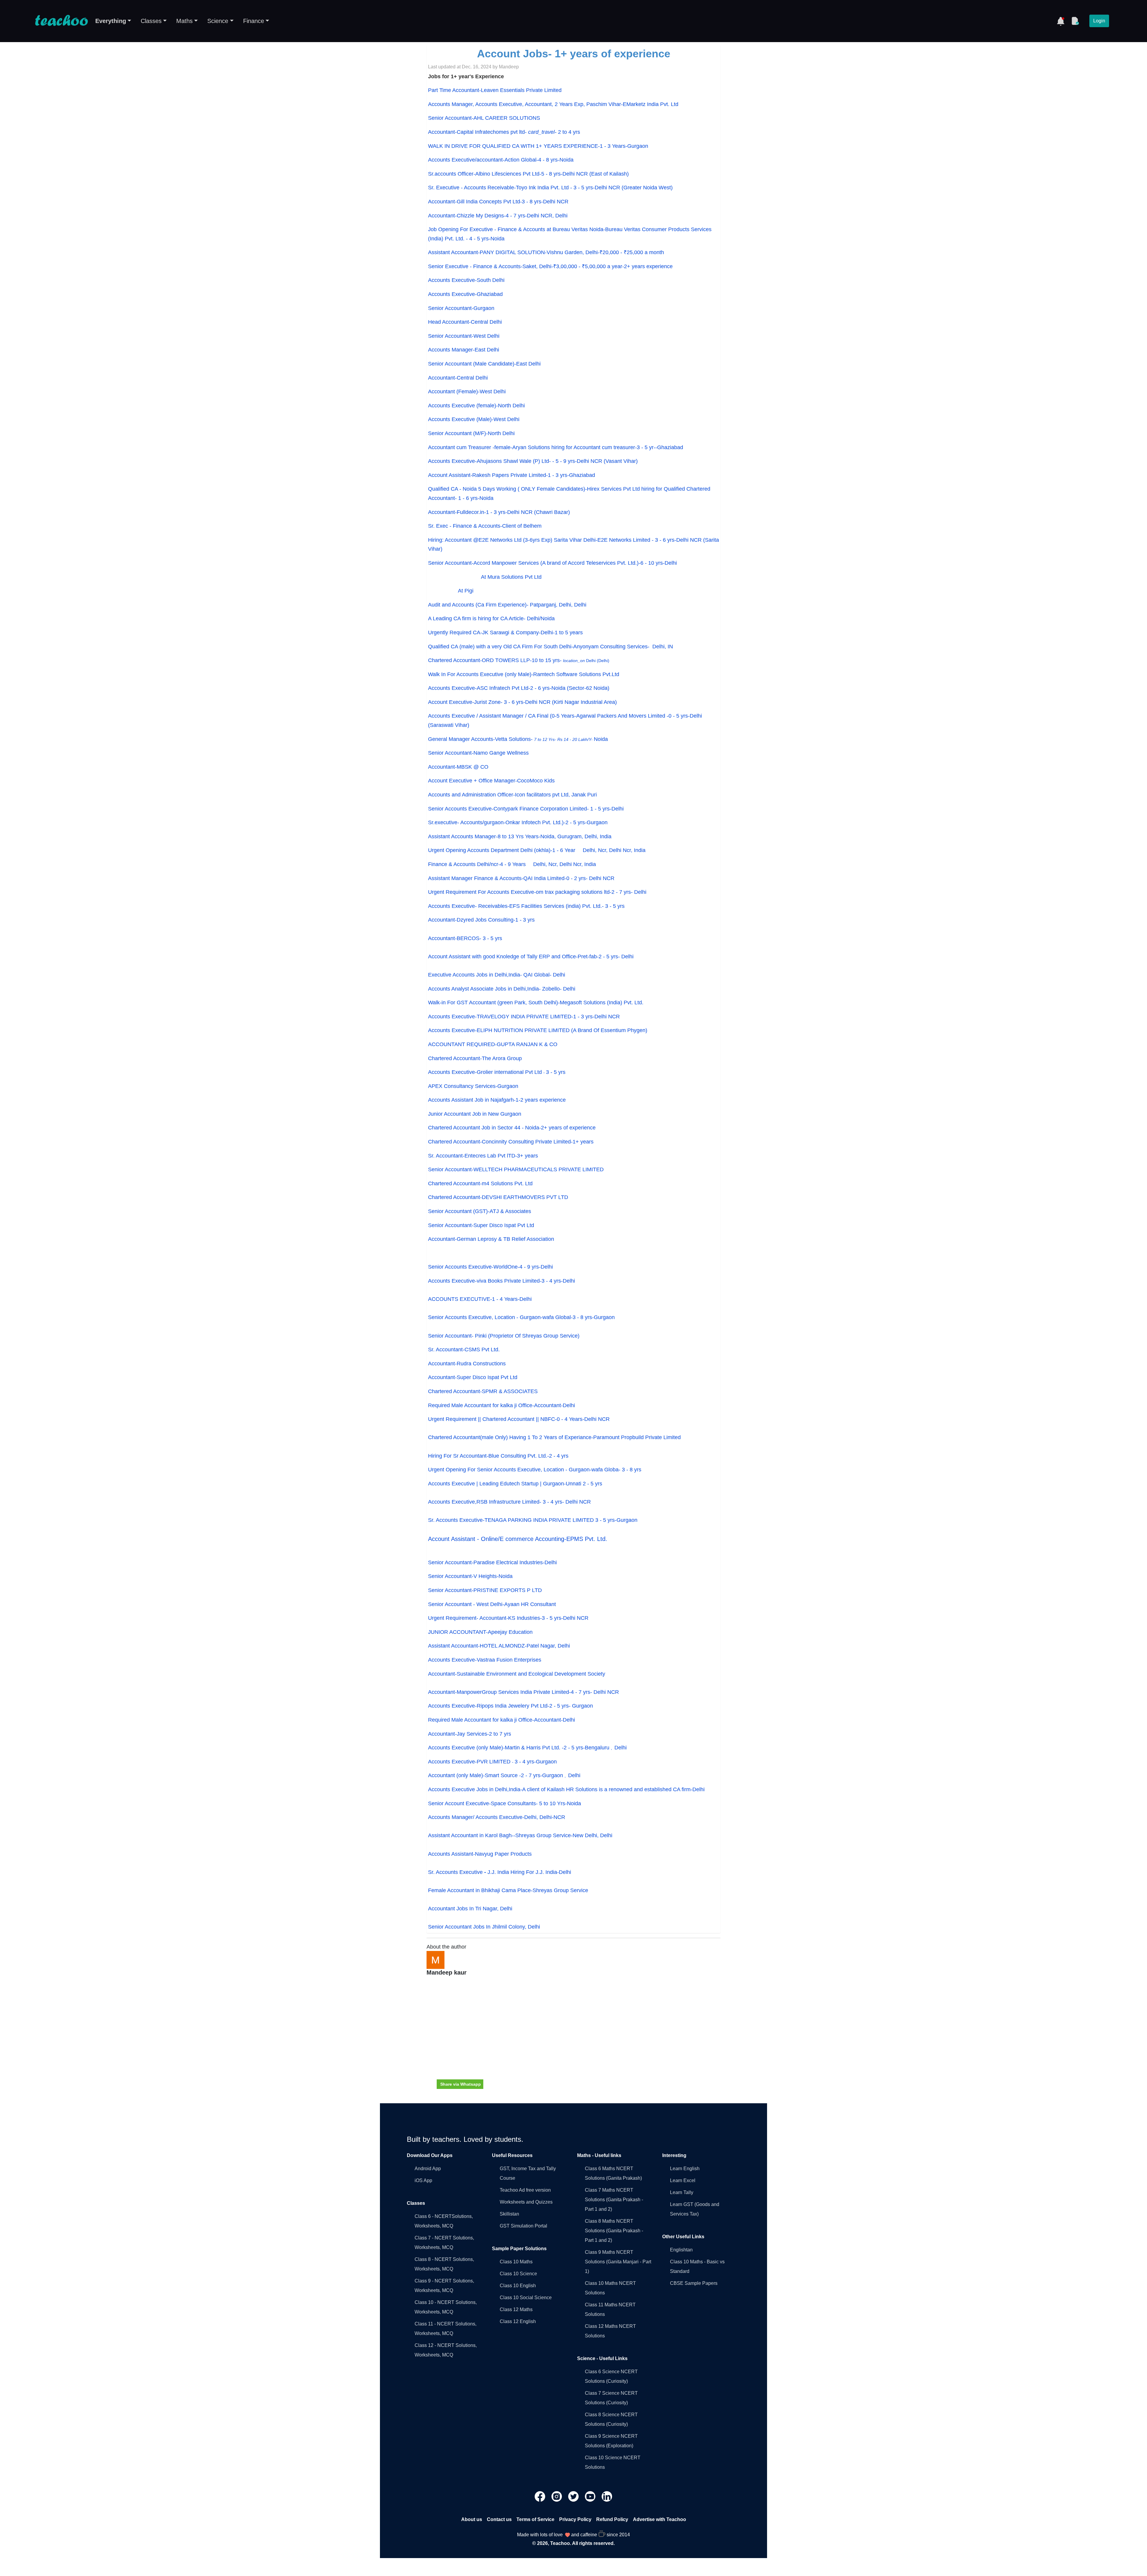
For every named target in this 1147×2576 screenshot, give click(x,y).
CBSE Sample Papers (694, 2283)
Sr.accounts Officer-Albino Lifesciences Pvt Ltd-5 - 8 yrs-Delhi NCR (528, 174)
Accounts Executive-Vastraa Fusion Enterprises (485, 1660)
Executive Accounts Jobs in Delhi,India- (476, 975)
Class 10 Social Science (526, 2298)
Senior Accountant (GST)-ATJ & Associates (480, 1211)
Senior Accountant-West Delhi (464, 336)
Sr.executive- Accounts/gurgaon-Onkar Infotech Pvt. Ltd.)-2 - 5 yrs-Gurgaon (518, 822)
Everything (111, 21)
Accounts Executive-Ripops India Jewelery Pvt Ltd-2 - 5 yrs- (500, 1706)
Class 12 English (518, 2321)
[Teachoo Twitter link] (574, 2496)
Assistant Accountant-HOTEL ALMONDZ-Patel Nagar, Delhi (499, 1646)
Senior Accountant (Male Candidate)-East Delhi (484, 364)
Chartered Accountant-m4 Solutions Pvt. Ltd (480, 1183)
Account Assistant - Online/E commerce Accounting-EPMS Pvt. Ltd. (518, 1539)
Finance (254, 21)
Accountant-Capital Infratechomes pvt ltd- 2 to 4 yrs (504, 132)
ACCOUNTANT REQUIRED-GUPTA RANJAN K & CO (493, 1044)
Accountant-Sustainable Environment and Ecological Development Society (517, 1674)
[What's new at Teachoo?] (1061, 21)
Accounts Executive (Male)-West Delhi (474, 419)
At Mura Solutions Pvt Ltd (485, 577)
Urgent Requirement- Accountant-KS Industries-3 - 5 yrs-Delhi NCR (508, 1618)
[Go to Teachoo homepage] (61, 21)
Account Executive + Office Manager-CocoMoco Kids (491, 781)
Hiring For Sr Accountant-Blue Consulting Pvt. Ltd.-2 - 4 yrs (498, 1456)
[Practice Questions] (1075, 21)
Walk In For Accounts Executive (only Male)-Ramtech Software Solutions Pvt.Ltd (524, 674)
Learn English (685, 2169)
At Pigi (451, 591)
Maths (184, 21)
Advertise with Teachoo (660, 2519)
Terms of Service (535, 2519)
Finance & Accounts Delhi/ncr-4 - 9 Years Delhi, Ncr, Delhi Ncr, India (512, 864)
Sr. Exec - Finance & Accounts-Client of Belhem (485, 526)
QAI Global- (544, 975)
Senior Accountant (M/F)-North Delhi (471, 433)
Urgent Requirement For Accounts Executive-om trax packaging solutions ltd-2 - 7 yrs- (531, 892)
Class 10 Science (518, 2274)
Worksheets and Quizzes (526, 2202)
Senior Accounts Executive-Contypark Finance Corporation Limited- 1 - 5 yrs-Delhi (526, 809)
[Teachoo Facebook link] (541, 2496)
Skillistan (509, 2214)
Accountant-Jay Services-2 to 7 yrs (470, 1734)
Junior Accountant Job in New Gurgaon (475, 1114)
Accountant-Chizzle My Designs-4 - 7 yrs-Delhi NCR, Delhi (498, 216)
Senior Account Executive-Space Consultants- (505, 1803)
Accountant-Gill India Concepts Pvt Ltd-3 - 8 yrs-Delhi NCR (498, 202)
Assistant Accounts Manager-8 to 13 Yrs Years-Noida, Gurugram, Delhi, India (520, 836)
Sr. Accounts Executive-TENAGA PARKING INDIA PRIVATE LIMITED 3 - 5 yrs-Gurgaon (533, 1520)
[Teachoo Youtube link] (591, 2496)
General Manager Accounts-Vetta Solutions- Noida (518, 739)
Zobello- (559, 989)
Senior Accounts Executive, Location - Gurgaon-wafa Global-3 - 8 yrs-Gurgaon (521, 1317)
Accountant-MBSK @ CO (458, 767)
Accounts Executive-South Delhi (466, 280)
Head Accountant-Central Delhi (465, 322)
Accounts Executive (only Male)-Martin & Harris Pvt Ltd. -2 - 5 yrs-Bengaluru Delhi (527, 1748)
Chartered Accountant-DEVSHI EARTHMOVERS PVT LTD (498, 1197)
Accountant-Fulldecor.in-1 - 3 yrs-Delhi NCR (499, 512)
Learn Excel (683, 2180)
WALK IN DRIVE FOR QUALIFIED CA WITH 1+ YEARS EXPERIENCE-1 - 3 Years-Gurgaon (538, 146)
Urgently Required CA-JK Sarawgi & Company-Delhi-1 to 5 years (505, 633)
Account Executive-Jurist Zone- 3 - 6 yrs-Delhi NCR (522, 702)
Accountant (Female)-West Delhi (467, 392)
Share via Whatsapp (461, 2084)
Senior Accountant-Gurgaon (461, 308)
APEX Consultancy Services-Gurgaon (473, 1086)
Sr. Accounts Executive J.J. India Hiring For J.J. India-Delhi (500, 1872)
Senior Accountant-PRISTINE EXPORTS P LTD (485, 1590)
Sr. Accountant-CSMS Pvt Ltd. (464, 1350)
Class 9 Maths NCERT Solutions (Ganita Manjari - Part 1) (618, 2262)
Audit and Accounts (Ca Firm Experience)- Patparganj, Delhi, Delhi (508, 605)
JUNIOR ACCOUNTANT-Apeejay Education (480, 1632)
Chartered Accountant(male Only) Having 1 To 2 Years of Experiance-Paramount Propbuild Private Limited (554, 1437)
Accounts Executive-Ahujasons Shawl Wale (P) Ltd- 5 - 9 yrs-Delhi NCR (533, 461)
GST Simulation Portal (523, 2226)
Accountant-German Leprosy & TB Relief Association (491, 1239)
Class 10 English (518, 2286)
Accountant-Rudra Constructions (467, 1364)
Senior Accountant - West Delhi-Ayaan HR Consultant (492, 1604)
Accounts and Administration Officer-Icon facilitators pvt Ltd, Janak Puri (512, 795)
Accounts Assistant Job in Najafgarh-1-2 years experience (497, 1100)
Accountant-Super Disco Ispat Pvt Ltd (473, 1377)
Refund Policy (612, 2519)
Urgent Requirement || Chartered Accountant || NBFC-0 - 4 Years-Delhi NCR (519, 1419)
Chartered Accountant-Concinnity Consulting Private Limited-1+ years (511, 1142)
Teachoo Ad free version (525, 2190)
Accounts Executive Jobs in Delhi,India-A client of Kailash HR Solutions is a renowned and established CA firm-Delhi (566, 1789)
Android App (428, 2169)
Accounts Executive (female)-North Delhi (476, 406)
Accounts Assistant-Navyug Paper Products (480, 1854)
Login (1099, 21)
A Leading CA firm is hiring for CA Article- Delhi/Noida (491, 618)
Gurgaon (582, 1706)
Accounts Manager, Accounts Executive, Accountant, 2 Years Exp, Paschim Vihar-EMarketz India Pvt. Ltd (553, 104)
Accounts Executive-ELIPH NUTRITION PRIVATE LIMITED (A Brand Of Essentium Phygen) (538, 1030)
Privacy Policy (575, 2519)
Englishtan (681, 2250)
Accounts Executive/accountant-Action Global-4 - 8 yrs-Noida (501, 160)
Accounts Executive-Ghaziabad (465, 294)
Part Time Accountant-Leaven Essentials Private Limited (495, 90)
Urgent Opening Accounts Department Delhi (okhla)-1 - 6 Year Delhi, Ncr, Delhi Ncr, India (537, 850)
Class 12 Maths (516, 2309)
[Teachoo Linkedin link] (607, 2496)
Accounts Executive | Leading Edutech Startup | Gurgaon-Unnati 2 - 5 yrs (515, 1484)
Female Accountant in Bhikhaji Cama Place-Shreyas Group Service (508, 1890)
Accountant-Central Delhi (458, 378)
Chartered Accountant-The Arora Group (475, 1058)
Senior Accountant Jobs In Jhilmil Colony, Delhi (484, 1927)
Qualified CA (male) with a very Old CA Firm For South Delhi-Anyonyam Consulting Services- (551, 647)
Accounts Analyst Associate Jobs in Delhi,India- (485, 989)
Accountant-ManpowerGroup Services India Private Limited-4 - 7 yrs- (511, 1692)
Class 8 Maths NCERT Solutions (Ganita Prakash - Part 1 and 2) (614, 2231)
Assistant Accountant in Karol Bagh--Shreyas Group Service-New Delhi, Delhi (521, 1835)
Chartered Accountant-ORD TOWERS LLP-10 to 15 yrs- (519, 660)
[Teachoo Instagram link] (557, 2496)
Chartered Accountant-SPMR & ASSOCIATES (483, 1391)
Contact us (499, 2519)
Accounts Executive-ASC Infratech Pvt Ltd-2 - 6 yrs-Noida (519, 688)
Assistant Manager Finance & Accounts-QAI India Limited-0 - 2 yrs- (509, 878)
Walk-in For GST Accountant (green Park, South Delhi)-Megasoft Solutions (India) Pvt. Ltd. (536, 1003)
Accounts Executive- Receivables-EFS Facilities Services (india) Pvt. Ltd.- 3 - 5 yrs (526, 906)
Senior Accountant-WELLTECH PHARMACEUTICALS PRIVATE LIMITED (516, 1169)
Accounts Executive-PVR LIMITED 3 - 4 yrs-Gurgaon (492, 1762)
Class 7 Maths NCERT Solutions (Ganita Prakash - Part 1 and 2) (614, 2200)
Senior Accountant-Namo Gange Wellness (478, 753)
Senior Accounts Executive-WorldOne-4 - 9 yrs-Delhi (490, 1267)
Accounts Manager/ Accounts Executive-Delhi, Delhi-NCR (497, 1817)
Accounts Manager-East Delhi (464, 350)
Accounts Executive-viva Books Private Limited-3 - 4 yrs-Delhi (502, 1281)
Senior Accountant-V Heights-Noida (470, 1576)
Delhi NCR (602, 878)
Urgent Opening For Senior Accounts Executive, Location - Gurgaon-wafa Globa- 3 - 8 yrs (535, 1470)
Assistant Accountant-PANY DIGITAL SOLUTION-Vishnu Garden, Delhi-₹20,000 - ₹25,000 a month (546, 252)
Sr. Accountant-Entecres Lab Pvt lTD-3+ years (483, 1156)
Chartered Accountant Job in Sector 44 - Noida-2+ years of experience (512, 1128)
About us (472, 2519)
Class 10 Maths (516, 2262)
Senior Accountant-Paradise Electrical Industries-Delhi (492, 1562)
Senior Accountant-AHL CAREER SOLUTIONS (484, 118)
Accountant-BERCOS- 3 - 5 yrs (465, 938)
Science (218, 21)
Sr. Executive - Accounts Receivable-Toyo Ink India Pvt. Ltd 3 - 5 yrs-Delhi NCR (550, 188)
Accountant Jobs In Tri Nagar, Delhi (470, 1909)
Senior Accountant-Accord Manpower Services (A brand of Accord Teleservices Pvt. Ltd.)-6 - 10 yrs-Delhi (552, 563)
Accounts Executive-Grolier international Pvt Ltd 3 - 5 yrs (497, 1072)
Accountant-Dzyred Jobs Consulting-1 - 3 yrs (481, 920)
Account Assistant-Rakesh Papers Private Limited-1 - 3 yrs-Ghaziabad (512, 475)
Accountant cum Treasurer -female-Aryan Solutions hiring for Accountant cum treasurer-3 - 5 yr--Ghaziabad (556, 447)
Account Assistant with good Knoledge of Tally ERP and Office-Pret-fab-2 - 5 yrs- (525, 957)
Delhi (640, 892)
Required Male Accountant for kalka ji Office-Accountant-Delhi (502, 1405)
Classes (151, 21)
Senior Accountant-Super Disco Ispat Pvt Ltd (481, 1225)
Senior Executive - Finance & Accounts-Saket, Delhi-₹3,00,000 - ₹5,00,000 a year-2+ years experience (550, 266)
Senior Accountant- (504, 1336)
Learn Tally (682, 2192)
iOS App (423, 2180)
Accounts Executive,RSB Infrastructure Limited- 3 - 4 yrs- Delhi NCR (509, 1502)
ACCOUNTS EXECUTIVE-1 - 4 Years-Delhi (480, 1299)
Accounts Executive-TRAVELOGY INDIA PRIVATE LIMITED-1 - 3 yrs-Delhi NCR (524, 1017)
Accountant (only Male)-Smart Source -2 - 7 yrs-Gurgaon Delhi (504, 1775)
